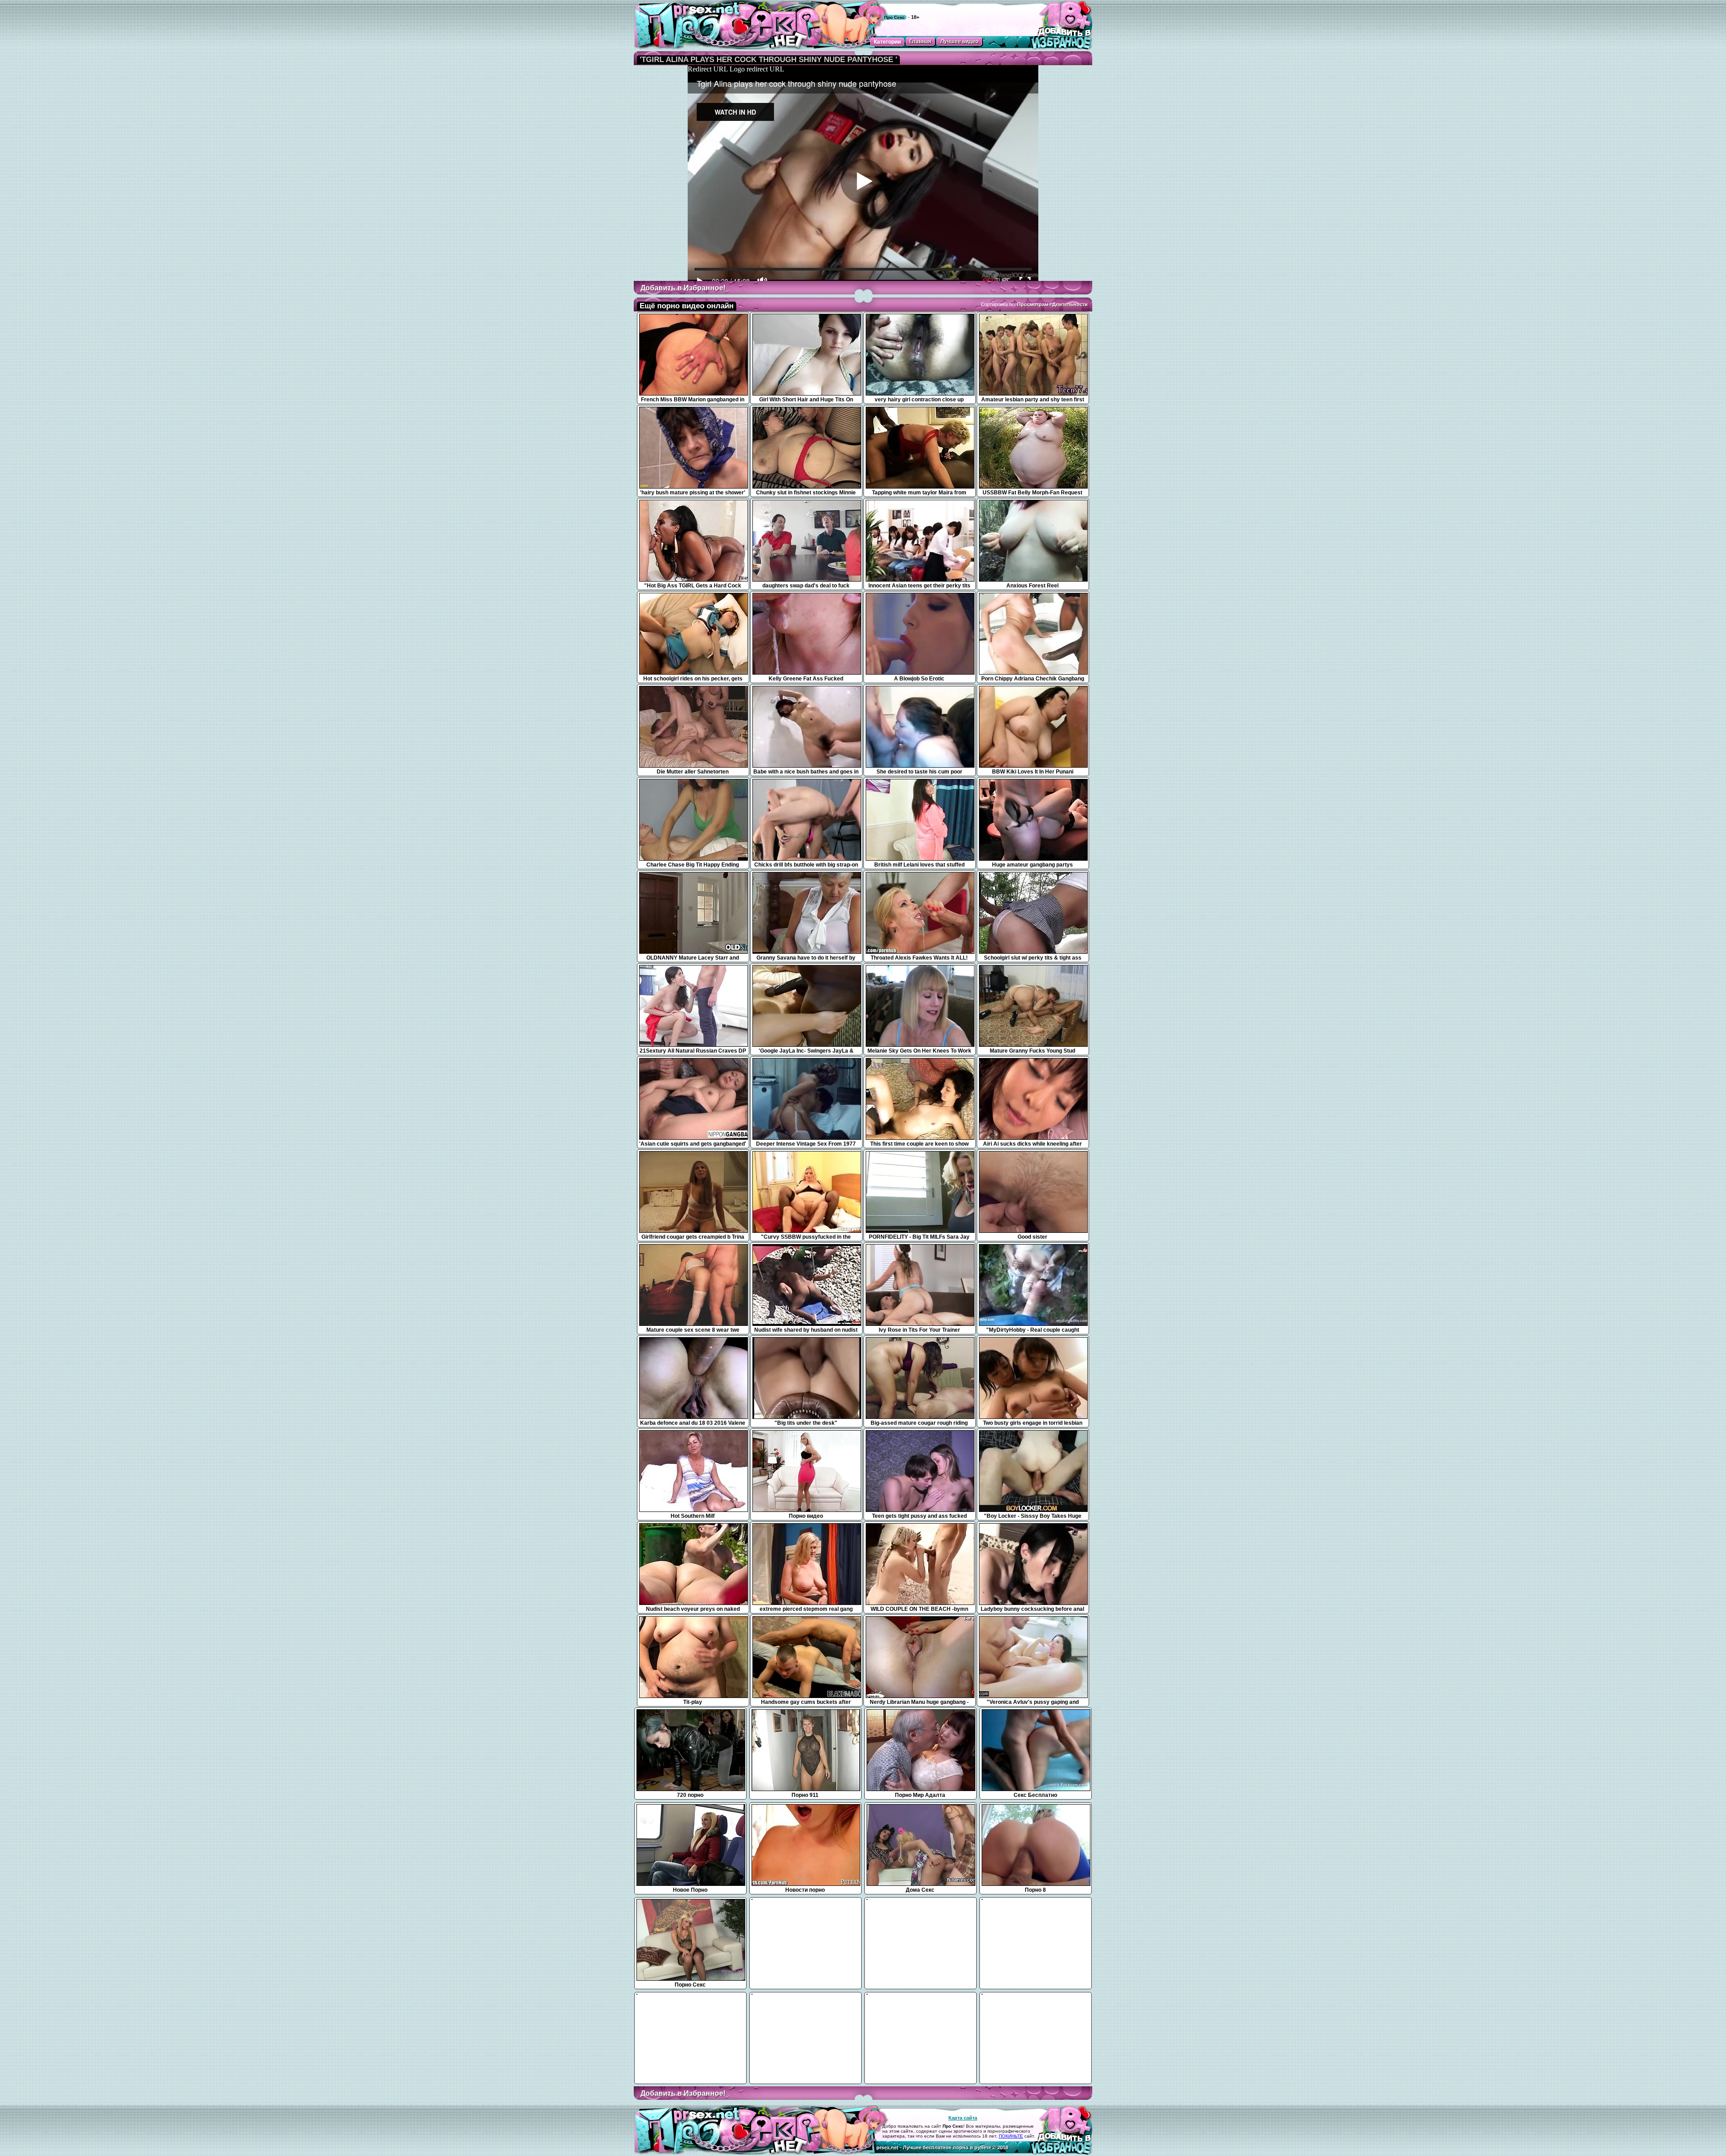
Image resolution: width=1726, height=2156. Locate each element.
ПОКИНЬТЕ (1011, 2136)
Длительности (1070, 304)
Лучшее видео (959, 41)
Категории (887, 42)
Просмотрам (1033, 304)
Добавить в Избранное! (683, 288)
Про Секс (894, 17)
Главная (920, 41)
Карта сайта (963, 2118)
